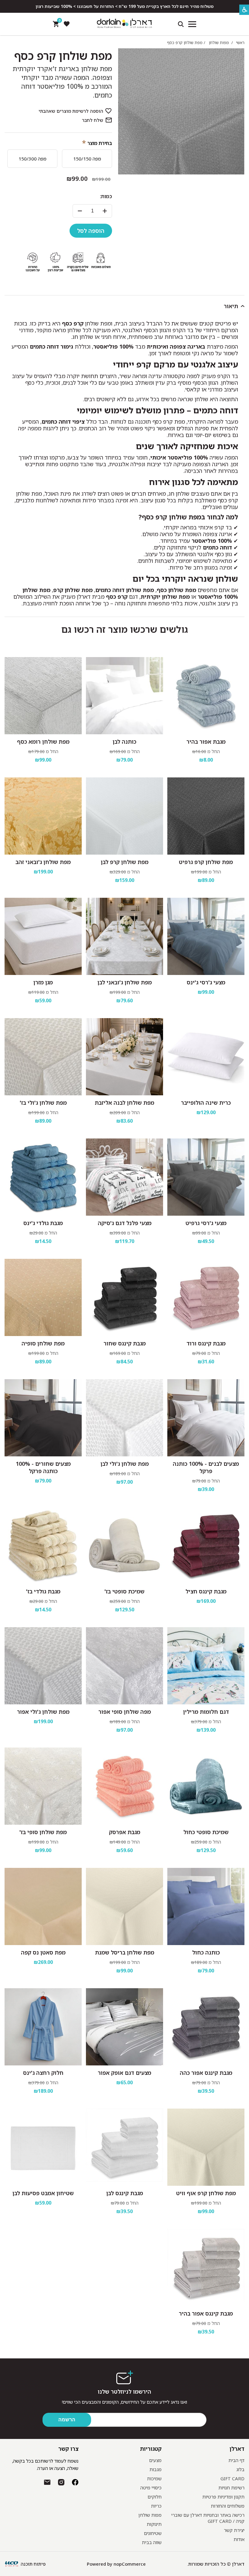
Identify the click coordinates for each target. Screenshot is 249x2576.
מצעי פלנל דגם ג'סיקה (125, 1223)
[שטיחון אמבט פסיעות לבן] (43, 2147)
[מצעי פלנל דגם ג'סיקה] (124, 1177)
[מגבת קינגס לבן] (124, 2147)
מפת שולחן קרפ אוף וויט (206, 2193)
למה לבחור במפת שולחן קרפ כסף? (188, 517)
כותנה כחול (206, 1952)
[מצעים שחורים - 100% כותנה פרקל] (43, 1418)
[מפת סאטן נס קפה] (43, 1906)
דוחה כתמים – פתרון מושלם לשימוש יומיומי (157, 410)
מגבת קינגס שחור (125, 1343)
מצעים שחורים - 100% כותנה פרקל (43, 1467)
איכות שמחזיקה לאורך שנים (187, 446)
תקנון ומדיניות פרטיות (223, 2497)
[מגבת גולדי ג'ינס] (43, 1177)
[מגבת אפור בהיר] (206, 696)
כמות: (106, 196)
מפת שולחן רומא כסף (43, 742)
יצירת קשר (234, 2530)
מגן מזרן (43, 982)
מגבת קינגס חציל (206, 1591)
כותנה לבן (124, 742)
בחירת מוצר (100, 143)
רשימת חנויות (231, 2488)
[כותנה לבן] (124, 696)
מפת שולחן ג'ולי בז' (43, 1103)
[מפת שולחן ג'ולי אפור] (43, 1666)
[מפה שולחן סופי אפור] (124, 1666)
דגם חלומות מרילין (206, 1712)
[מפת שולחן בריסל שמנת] (124, 1906)
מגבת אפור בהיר (206, 742)
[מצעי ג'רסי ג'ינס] (206, 936)
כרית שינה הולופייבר (206, 1103)
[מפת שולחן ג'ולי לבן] (124, 1418)
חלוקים (155, 2497)
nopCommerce (130, 2564)
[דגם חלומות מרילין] (206, 1666)
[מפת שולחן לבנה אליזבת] (124, 1057)
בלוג (240, 2469)
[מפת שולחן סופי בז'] (43, 1786)
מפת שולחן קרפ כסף (63, 56)
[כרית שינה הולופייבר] (206, 1057)
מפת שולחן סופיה (43, 1343)
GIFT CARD (232, 2478)
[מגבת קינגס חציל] (206, 1545)
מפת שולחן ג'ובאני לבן (125, 982)
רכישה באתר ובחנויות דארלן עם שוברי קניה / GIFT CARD (208, 2518)
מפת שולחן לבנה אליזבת (124, 1103)
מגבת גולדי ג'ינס (43, 1223)
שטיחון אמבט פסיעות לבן (43, 2193)
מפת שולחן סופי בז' (43, 1832)
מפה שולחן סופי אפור (125, 1712)
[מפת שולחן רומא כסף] (43, 696)
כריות (156, 2506)
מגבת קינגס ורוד (206, 1343)
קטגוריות (151, 2449)
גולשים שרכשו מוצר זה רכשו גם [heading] (125, 629)
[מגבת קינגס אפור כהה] (206, 2027)
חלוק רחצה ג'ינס (43, 2073)
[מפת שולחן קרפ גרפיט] (206, 816)
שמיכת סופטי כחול (206, 1832)
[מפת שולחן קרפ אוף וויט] (206, 2147)
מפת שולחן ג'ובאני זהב (43, 862)
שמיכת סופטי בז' (124, 1591)
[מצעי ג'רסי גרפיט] (206, 1177)
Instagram (61, 2482)
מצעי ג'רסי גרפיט (206, 1223)
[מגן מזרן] (43, 936)
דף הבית (236, 2460)
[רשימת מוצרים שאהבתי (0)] (67, 24)
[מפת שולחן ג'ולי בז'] (43, 1057)
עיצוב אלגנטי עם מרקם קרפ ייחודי (176, 364)
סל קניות (59, 22)
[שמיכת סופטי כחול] (206, 1786)
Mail (47, 2482)
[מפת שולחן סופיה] (43, 1297)
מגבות (155, 2469)
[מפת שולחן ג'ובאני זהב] (43, 816)
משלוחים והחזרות (228, 2506)
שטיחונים (153, 2533)
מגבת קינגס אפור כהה (206, 2073)
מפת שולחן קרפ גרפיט (206, 862)
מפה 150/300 (32, 159)
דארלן (237, 2449)
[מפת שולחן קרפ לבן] (124, 816)
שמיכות (154, 2478)
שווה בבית (152, 2542)
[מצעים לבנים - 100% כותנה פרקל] (206, 1418)
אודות (239, 2539)
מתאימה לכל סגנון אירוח (194, 482)
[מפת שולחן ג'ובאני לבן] (124, 936)
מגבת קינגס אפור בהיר (206, 2313)
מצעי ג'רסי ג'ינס (206, 982)
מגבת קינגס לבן (125, 2193)
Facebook (75, 2482)
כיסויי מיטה (151, 2488)
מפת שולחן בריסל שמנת (125, 1952)
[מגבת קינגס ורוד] (206, 1297)
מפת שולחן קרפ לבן (125, 862)
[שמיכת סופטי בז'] (124, 1545)
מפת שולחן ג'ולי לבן (125, 1464)
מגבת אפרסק (125, 1832)
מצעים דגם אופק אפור (124, 2073)
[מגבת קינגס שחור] (124, 1297)
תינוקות (154, 2524)
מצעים (155, 2460)
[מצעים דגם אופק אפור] (124, 2027)
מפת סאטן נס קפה (43, 1952)
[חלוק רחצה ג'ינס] (43, 2027)
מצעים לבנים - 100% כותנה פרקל (206, 1467)
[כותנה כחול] (206, 1906)
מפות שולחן (150, 2515)
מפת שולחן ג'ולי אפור (43, 1712)
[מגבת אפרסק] (124, 1786)
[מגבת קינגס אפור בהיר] (206, 2268)
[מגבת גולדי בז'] (43, 1545)
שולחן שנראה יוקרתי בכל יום (185, 579)
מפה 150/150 (87, 159)
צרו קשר (68, 2449)
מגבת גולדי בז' (43, 1591)
